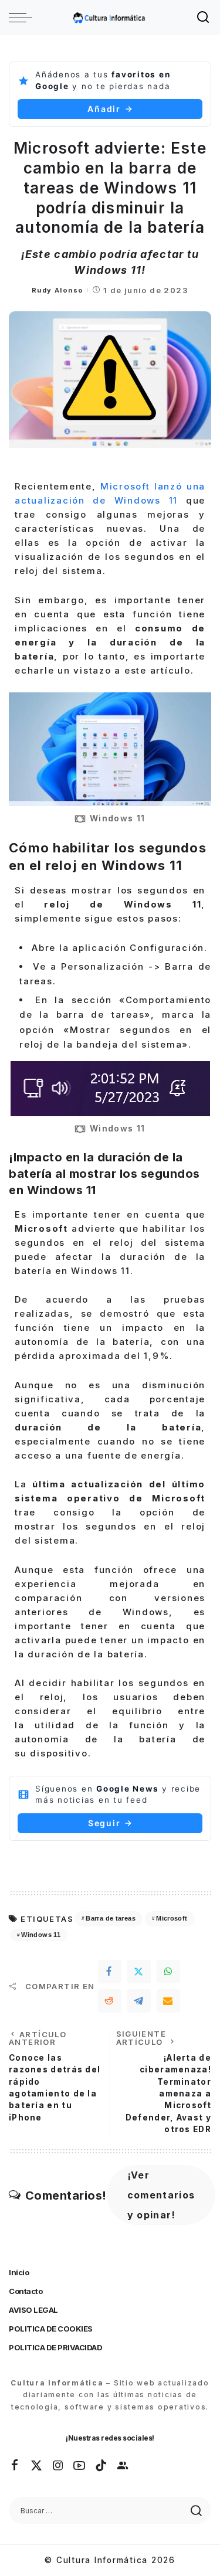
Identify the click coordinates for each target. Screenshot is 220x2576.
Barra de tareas (110, 1918)
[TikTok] (101, 2466)
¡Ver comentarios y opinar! (161, 2195)
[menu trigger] (23, 18)
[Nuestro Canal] (123, 2466)
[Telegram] (139, 2001)
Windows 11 (41, 1935)
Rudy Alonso (57, 290)
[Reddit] (110, 2001)
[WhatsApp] (168, 1972)
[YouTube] (80, 2466)
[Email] (168, 2001)
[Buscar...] (204, 18)
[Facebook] (110, 1972)
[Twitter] (139, 1972)
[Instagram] (59, 2466)
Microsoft (172, 1918)
